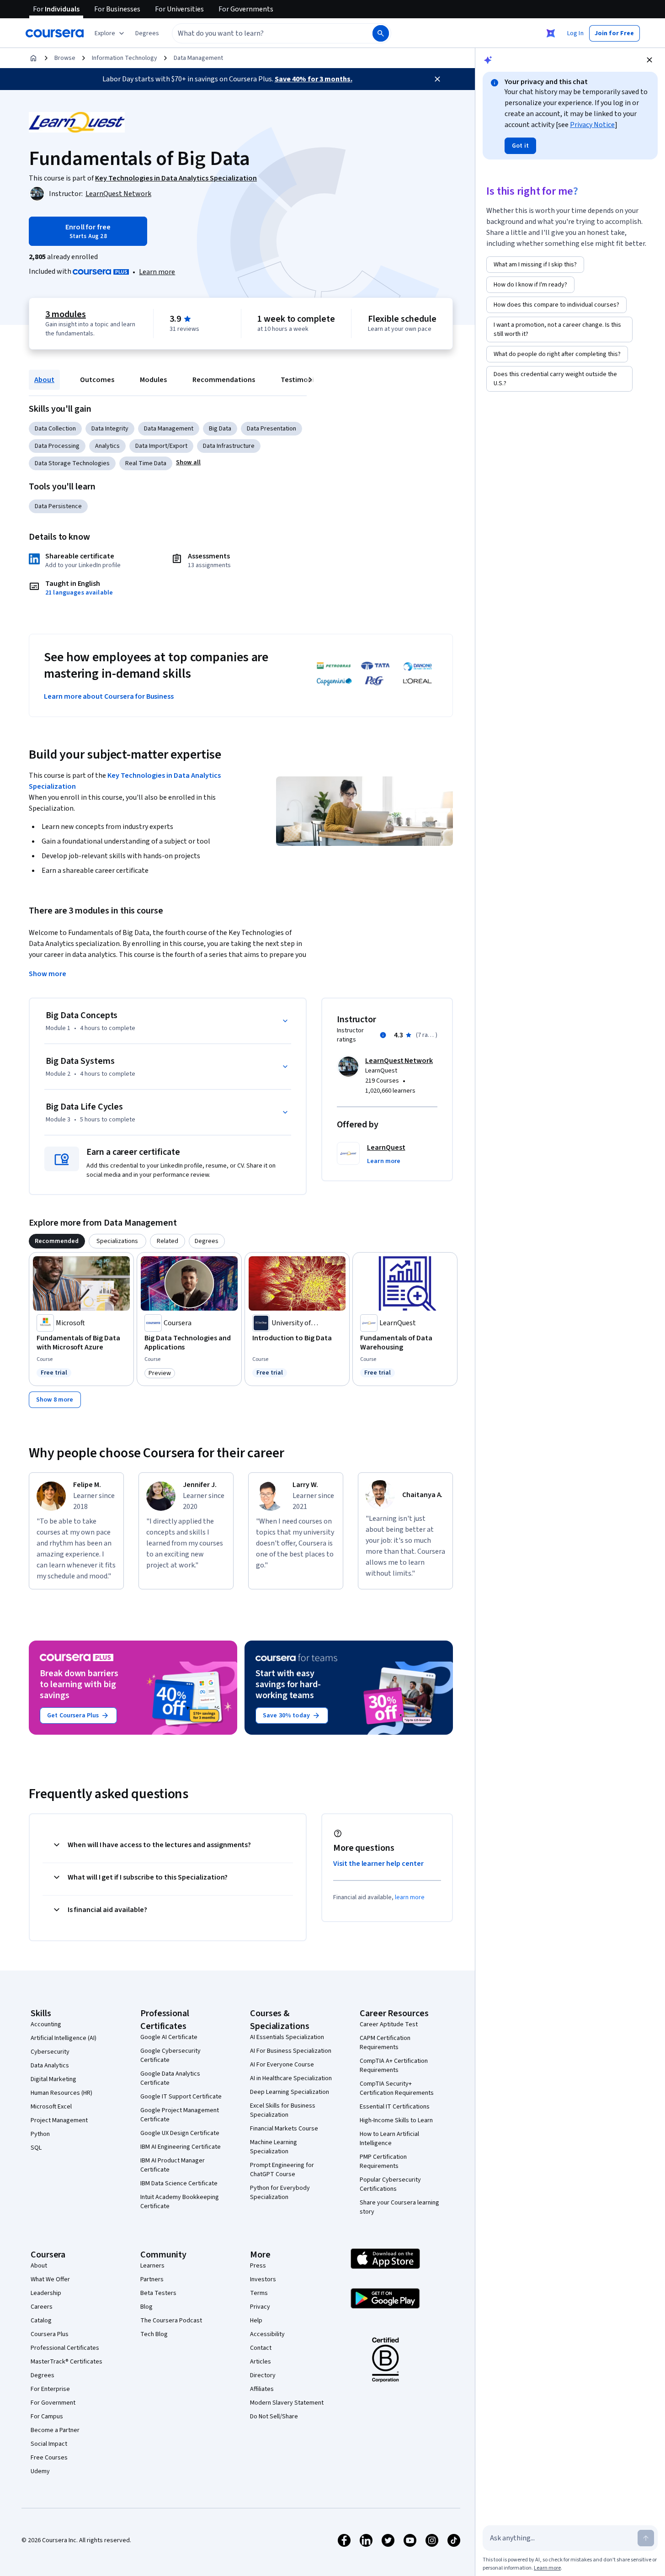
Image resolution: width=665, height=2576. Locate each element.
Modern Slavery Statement (287, 2403)
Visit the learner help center (378, 1864)
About (44, 380)
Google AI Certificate (169, 2037)
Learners (152, 2266)
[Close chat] (649, 60)
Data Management (198, 58)
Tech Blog (154, 2334)
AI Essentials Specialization (287, 2037)
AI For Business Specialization (291, 2051)
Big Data (220, 429)
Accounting (46, 2024)
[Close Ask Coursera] (551, 33)
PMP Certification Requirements (383, 2162)
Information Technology (125, 58)
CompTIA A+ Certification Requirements (394, 2066)
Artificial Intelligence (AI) (64, 2038)
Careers (42, 2307)
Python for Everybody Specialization (280, 2193)
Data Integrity (110, 429)
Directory (263, 2375)
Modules (153, 380)
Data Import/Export (161, 446)
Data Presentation (271, 429)
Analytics (107, 446)
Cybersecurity (50, 2052)
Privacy (260, 2307)
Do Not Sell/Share (274, 2417)
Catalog (41, 2321)
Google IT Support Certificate (181, 2097)
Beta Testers (158, 2293)
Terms (259, 2293)
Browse (65, 58)
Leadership (46, 2293)
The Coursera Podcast (171, 2321)
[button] (147, 33)
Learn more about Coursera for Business (109, 696)
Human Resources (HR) (61, 2093)
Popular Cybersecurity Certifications (390, 2184)
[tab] (57, 1241)
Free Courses (49, 2458)
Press (258, 2266)
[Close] (437, 79)
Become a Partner (55, 2430)
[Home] (33, 58)
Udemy (40, 2471)
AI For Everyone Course (282, 2065)
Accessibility (267, 2334)
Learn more (157, 272)
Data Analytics (50, 2066)
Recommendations (224, 380)
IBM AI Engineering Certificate (181, 2147)
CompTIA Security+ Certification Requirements (397, 2088)
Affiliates (262, 2389)
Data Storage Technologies (72, 463)
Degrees (43, 2375)
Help (256, 2321)
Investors (263, 2279)
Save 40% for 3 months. (314, 79)
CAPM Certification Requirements (385, 2043)
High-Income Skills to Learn (396, 2120)
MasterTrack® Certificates (66, 2362)
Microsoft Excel (51, 2107)
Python (40, 2134)
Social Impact (49, 2444)
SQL (36, 2148)
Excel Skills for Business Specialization (283, 2110)
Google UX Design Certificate (180, 2133)
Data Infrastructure (229, 446)
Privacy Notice (592, 125)
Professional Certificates (65, 2348)
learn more (410, 1897)
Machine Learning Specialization (274, 2147)
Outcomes (97, 380)
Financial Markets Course (284, 2129)
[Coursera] (55, 33)
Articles (261, 2362)
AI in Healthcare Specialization (291, 2078)
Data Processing (57, 446)
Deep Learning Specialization (290, 2092)
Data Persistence (58, 506)
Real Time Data (146, 463)
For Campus (47, 2417)
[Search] (381, 33)
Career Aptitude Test (389, 2024)
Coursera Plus (50, 2334)
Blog (146, 2307)
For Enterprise (50, 2389)
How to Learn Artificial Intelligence (389, 2139)
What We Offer (50, 2279)
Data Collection (55, 429)
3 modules (65, 314)
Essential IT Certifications (395, 2107)
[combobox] (262, 33)
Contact (261, 2348)
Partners (152, 2279)
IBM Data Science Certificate (179, 2183)
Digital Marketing (53, 2079)
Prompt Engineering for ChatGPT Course (282, 2170)
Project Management (59, 2120)
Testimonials (302, 380)
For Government (53, 2403)
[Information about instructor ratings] (383, 1035)
